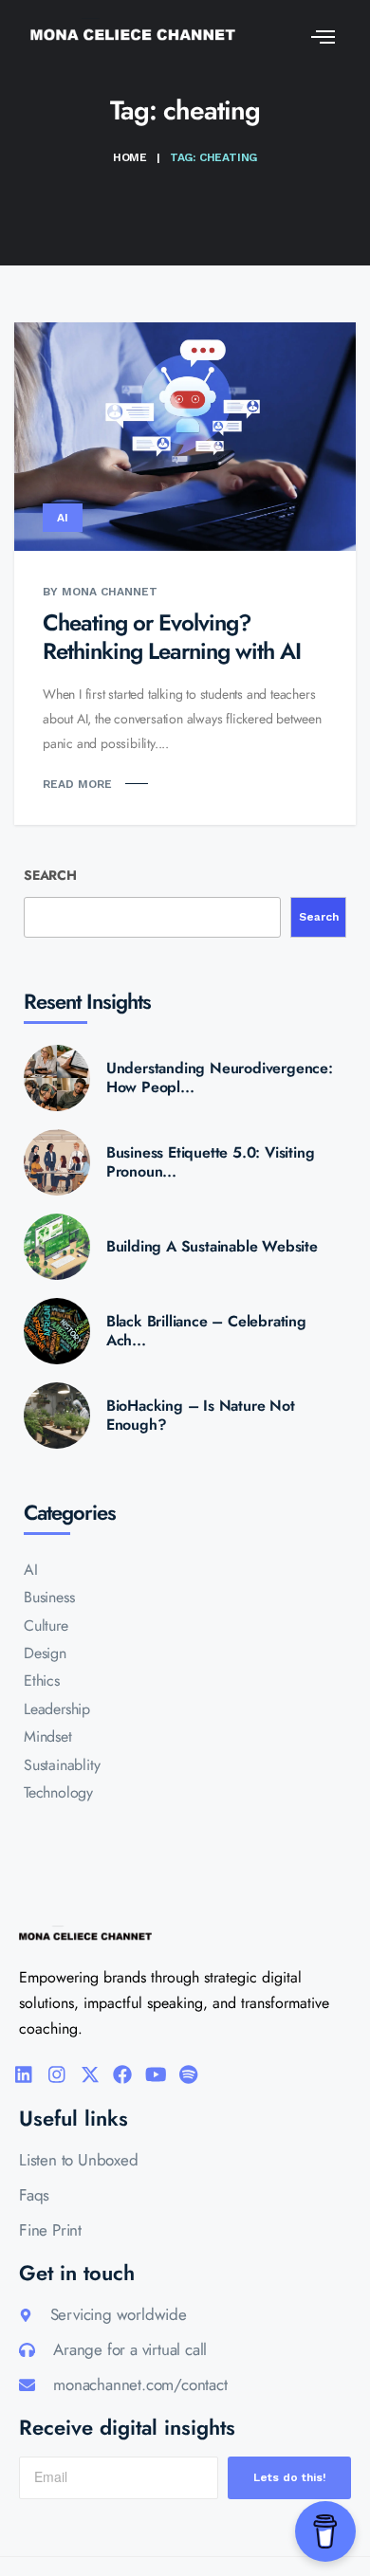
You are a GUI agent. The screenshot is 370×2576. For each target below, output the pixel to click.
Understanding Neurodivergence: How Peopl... (220, 1078)
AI (63, 518)
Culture (46, 1626)
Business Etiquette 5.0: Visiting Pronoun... (211, 1162)
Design (45, 1653)
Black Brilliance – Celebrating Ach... (206, 1331)
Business (49, 1597)
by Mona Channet (100, 592)
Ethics (42, 1681)
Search (50, 875)
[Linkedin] (24, 2074)
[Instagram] (57, 2074)
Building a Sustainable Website (212, 1247)
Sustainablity (62, 1765)
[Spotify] (189, 2074)
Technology (58, 1792)
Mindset (48, 1736)
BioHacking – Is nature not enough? (201, 1416)
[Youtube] (156, 2074)
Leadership (57, 1709)
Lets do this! (290, 2477)
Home (130, 157)
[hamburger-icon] (318, 34)
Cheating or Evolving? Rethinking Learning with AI (172, 637)
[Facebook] (122, 2074)
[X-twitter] (90, 2074)
